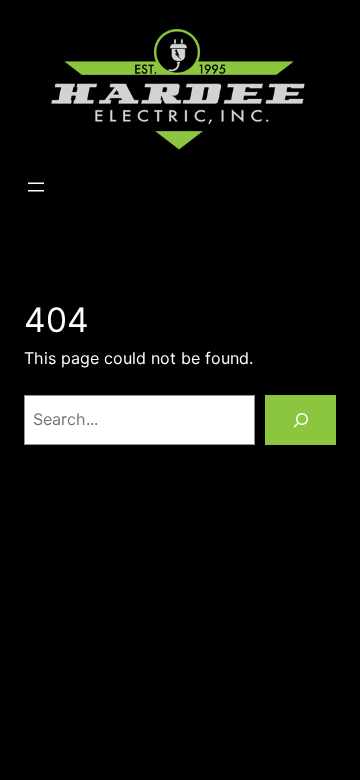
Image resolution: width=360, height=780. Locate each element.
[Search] (300, 419)
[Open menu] (36, 187)
